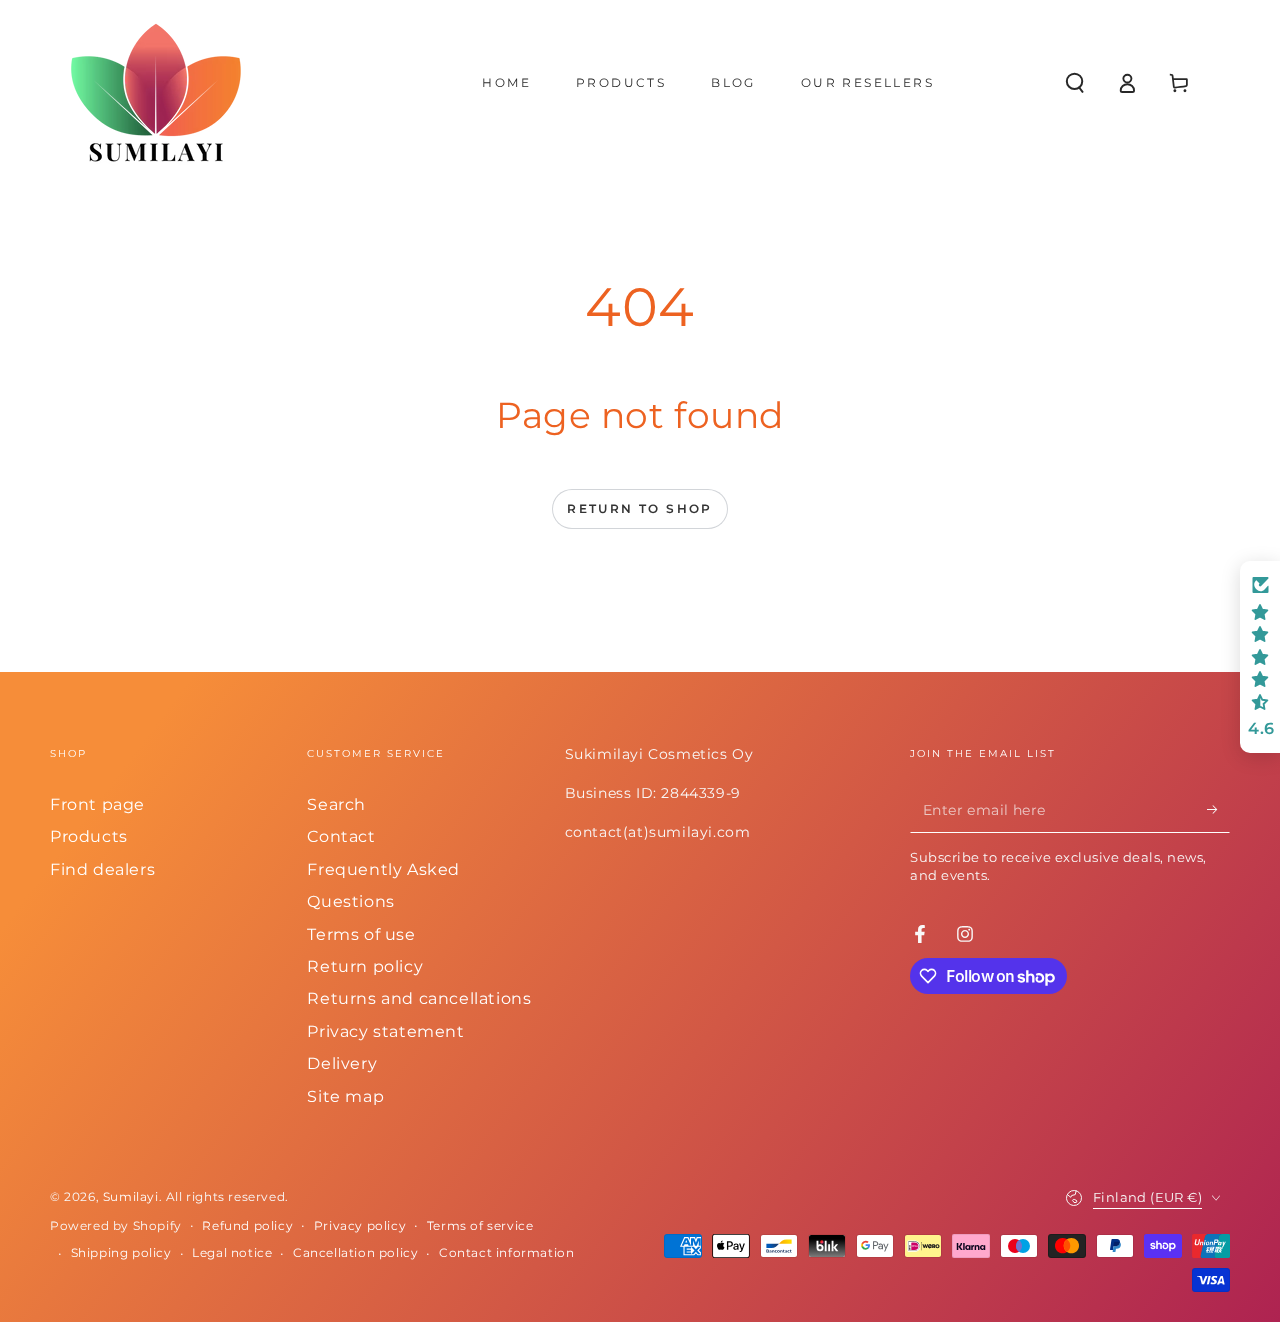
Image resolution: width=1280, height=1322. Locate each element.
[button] (1075, 83)
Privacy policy (360, 1225)
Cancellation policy (355, 1252)
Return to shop (640, 508)
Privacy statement (385, 1031)
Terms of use (361, 934)
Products (89, 836)
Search (336, 804)
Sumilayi (131, 1196)
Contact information (506, 1252)
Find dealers (102, 869)
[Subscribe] (1218, 810)
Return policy (365, 966)
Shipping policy (121, 1252)
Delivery (342, 1063)
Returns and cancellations (419, 998)
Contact (341, 836)
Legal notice (232, 1252)
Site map (345, 1096)
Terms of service (480, 1225)
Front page (97, 804)
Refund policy (247, 1225)
